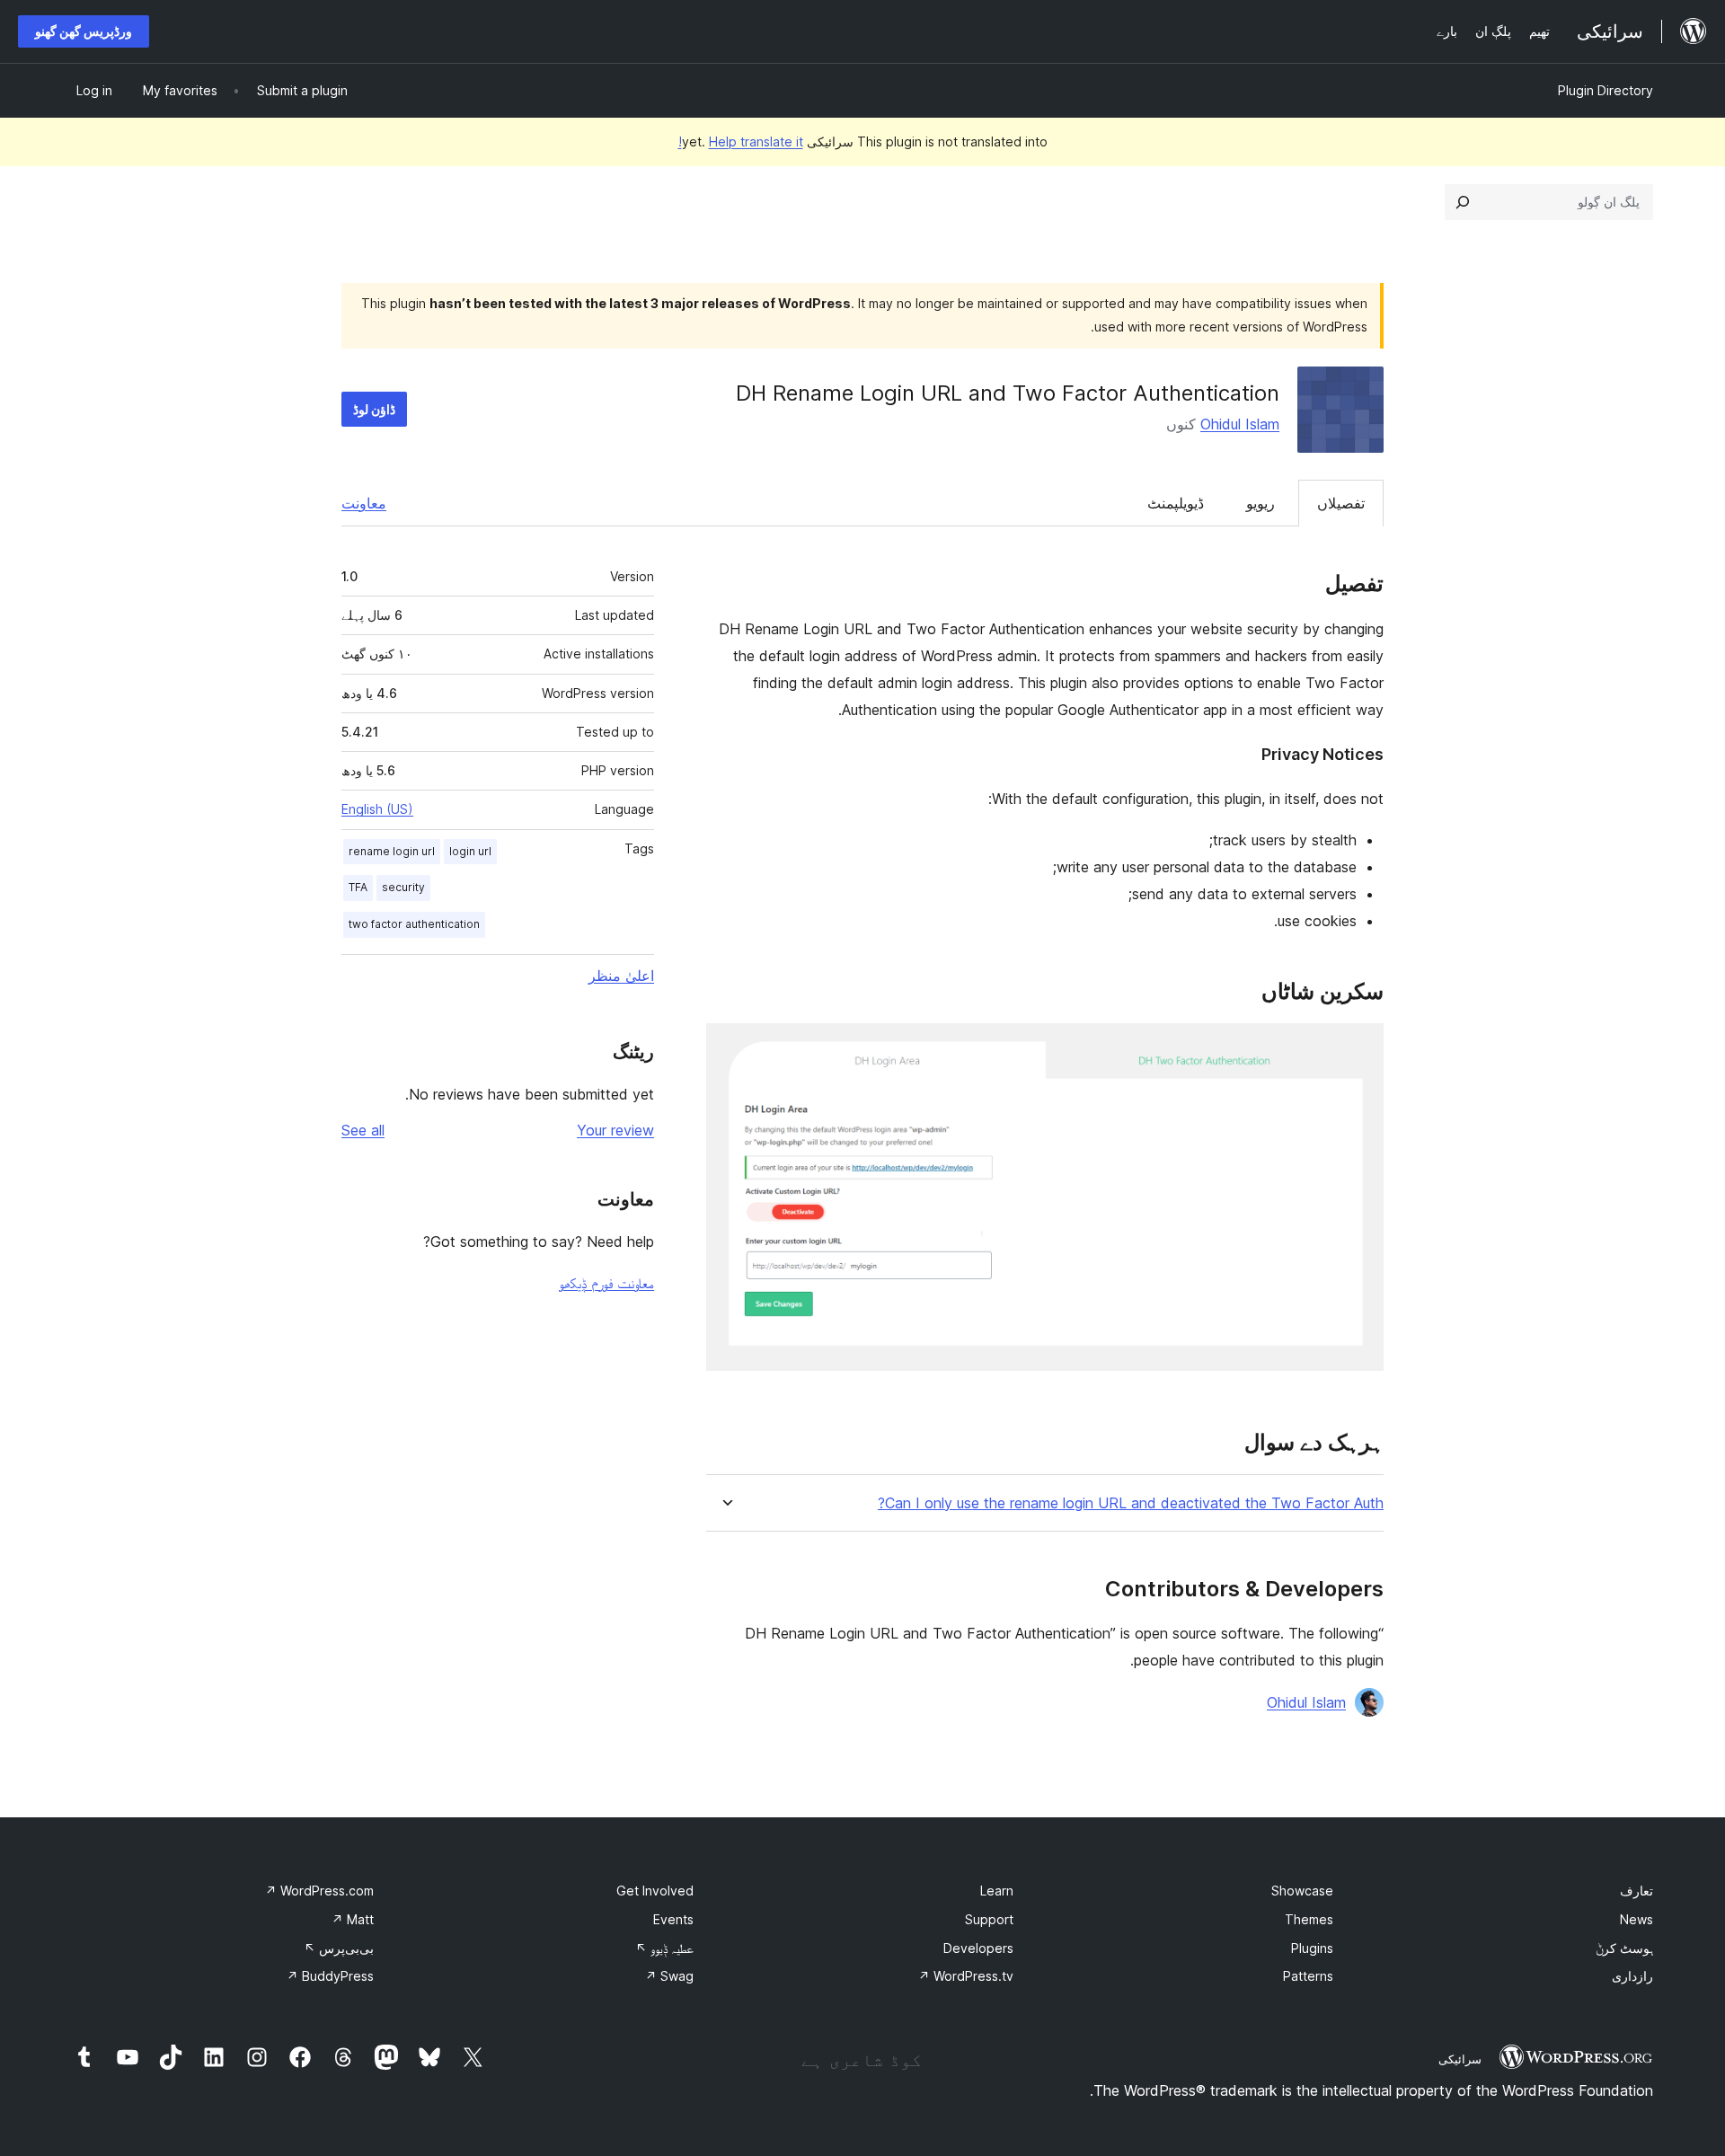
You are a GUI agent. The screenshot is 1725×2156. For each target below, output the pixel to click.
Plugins (1312, 1948)
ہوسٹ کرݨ (1624, 1948)
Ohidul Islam (1240, 424)
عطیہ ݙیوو (664, 1948)
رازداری (1632, 1976)
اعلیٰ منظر (621, 976)
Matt (353, 1919)
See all (363, 1130)
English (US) (377, 809)
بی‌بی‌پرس (339, 1948)
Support (989, 1919)
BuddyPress (330, 1976)
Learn (997, 1891)
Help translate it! (741, 141)
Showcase (1302, 1891)
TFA (358, 887)
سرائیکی (1460, 2059)
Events (673, 1919)
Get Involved (655, 1891)
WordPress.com (319, 1891)
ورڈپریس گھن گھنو (84, 31)
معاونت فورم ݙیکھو (606, 1283)
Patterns (1308, 1976)
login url (470, 851)
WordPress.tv (966, 1976)
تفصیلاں (1341, 503)
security (403, 887)
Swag (669, 1976)
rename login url (392, 851)
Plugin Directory (1606, 90)
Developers (978, 1948)
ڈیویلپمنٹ (1176, 503)
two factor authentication (414, 924)
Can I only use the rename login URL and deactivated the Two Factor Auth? (1131, 1503)
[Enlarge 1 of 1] (1359, 1047)
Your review (615, 1130)
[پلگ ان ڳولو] (1463, 202)
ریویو (1261, 503)
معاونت (364, 503)
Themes (1309, 1919)
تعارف (1637, 1891)
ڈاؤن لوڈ (374, 409)
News (1637, 1919)
